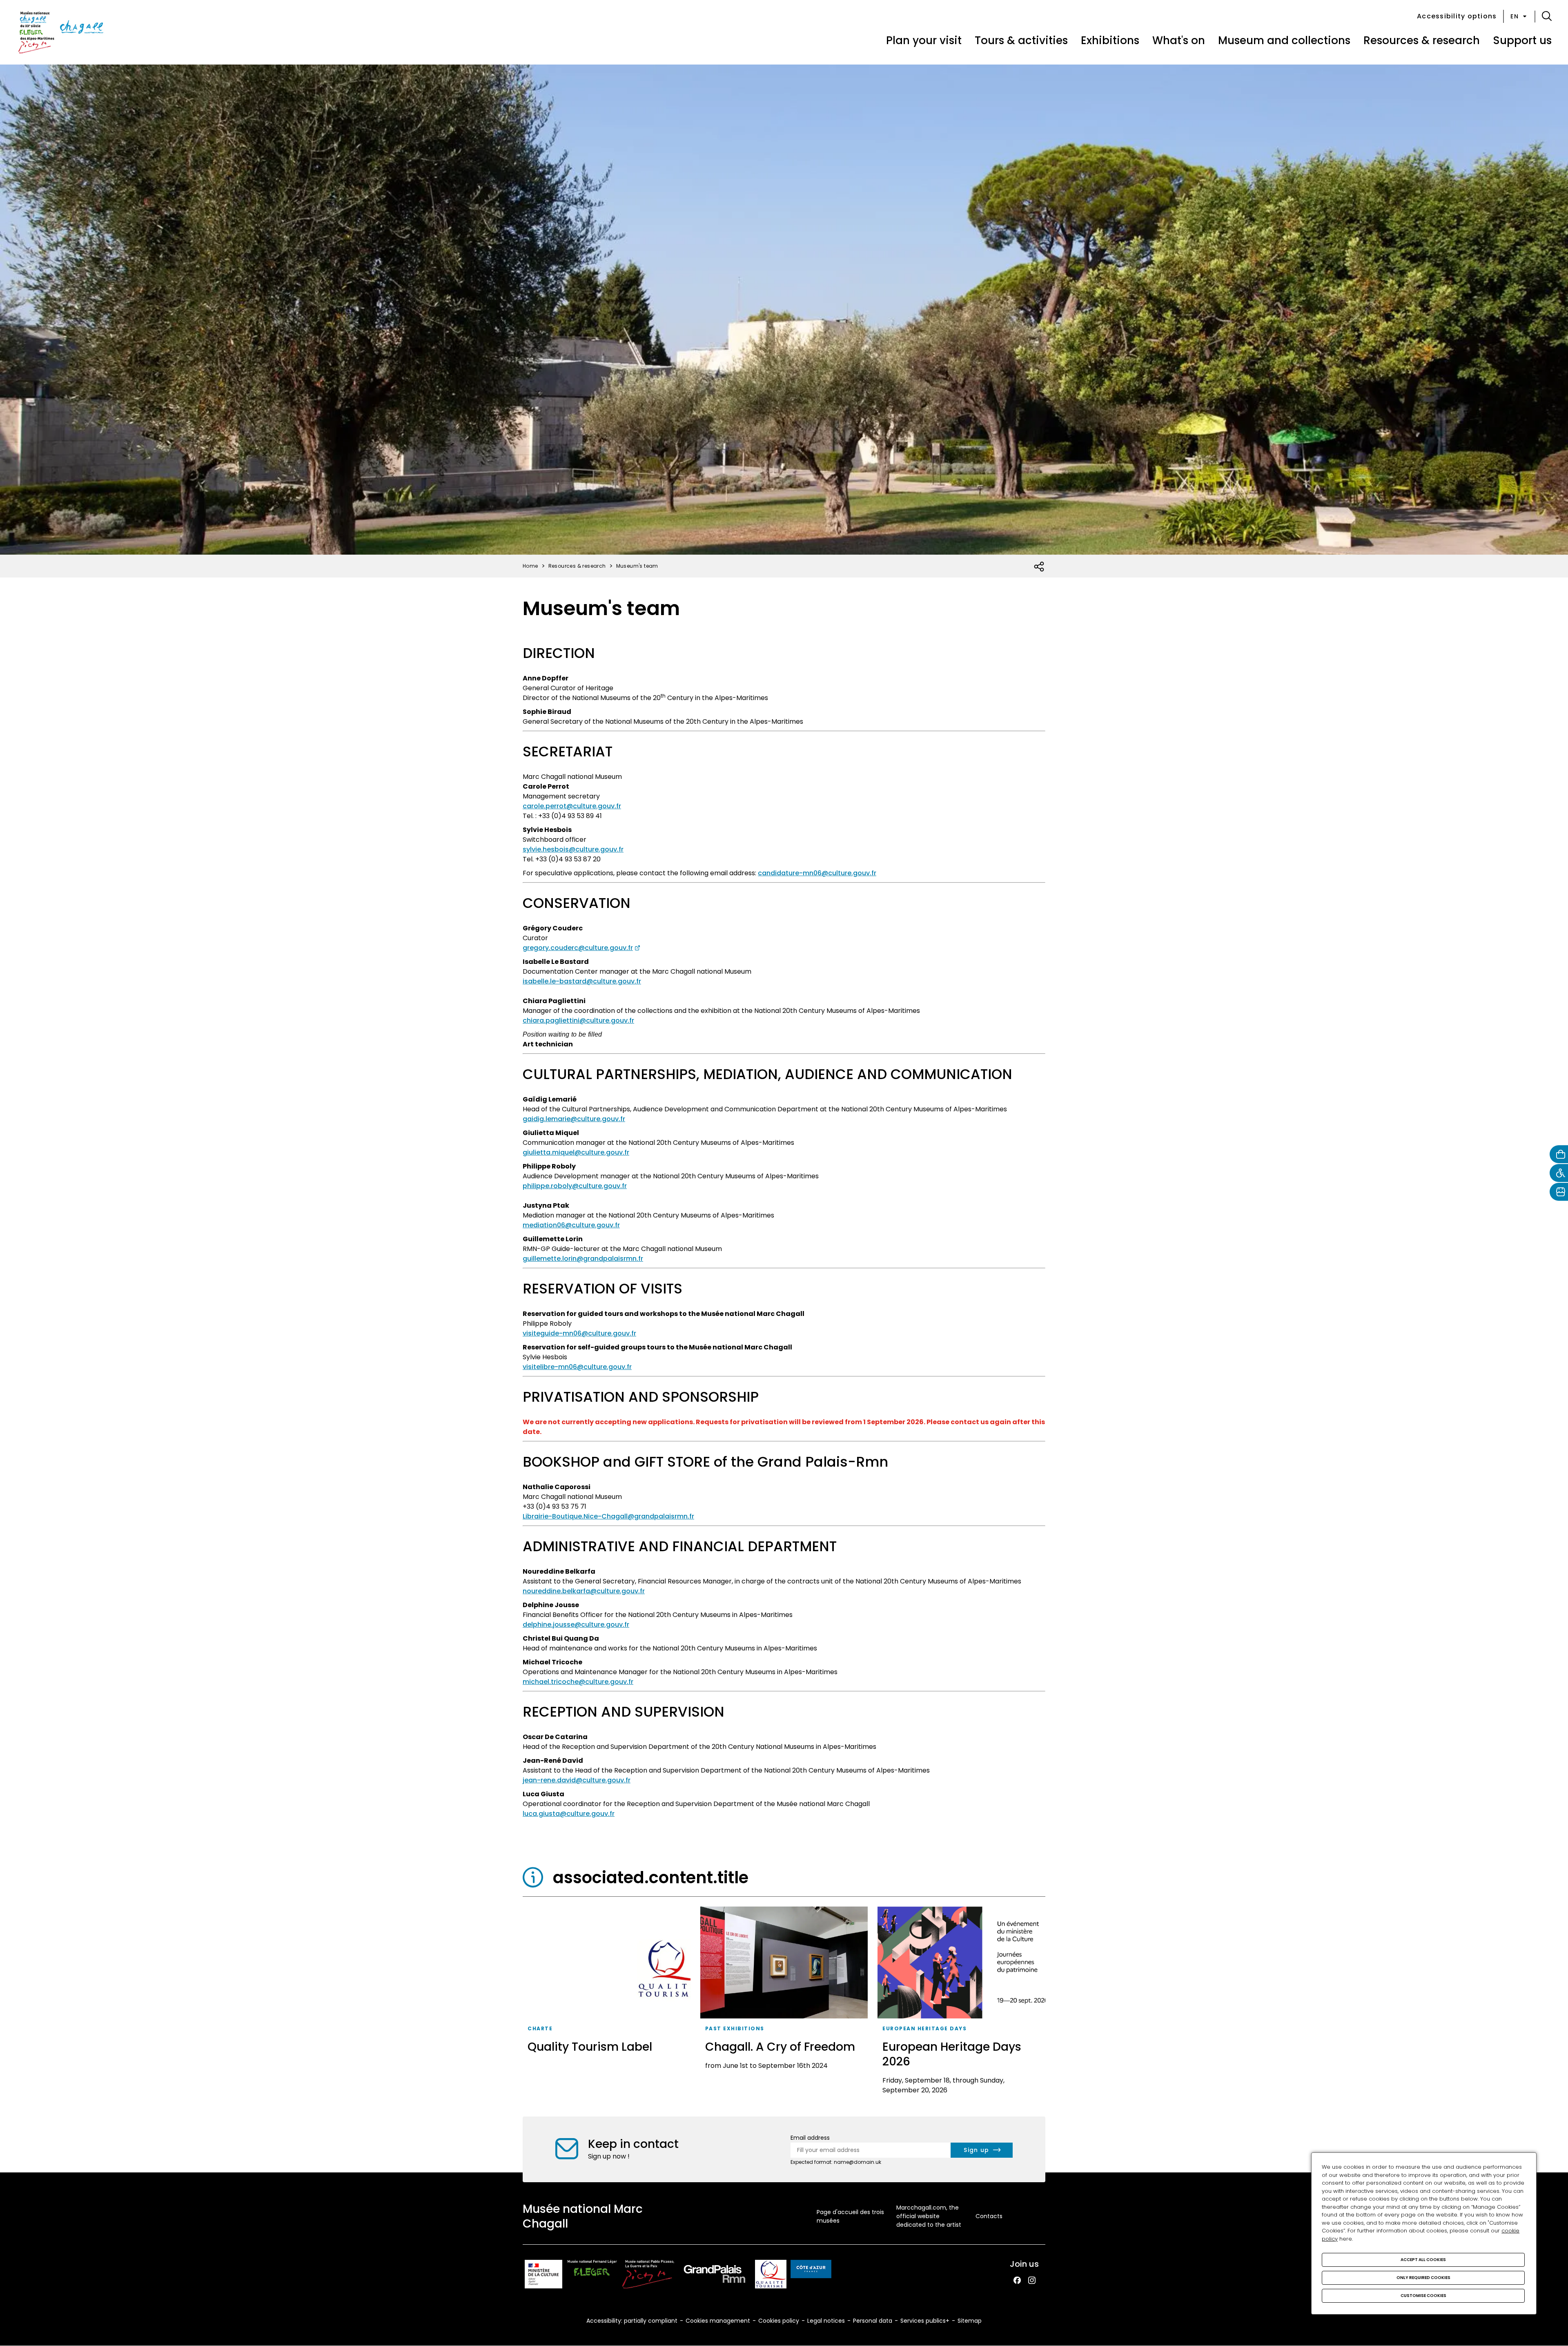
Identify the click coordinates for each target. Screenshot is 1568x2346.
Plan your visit (924, 40)
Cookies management (718, 2321)
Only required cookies (1423, 2278)
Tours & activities (1021, 40)
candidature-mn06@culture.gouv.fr (817, 873)
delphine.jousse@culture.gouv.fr (576, 1625)
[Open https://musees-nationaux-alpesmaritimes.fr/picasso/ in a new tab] (648, 2276)
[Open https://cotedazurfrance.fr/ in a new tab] (811, 2270)
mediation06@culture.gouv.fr (571, 1225)
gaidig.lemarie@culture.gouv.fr (574, 1119)
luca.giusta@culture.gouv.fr (569, 1814)
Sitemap (970, 2321)
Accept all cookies (1423, 2260)
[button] (1547, 16)
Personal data (873, 2321)
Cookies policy (779, 2321)
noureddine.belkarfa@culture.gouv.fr (584, 1591)
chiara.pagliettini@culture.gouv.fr (578, 1020)
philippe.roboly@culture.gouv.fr (575, 1186)
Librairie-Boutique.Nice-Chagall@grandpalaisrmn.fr (608, 1516)
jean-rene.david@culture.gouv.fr (577, 1780)
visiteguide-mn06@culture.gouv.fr (579, 1333)
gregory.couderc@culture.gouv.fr (578, 948)
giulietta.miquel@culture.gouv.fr (576, 1152)
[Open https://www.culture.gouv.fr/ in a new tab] (543, 2276)
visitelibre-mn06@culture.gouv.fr (577, 1367)
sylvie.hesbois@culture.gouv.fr (573, 849)
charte (540, 2028)
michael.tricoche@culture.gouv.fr (578, 1682)
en (1515, 16)
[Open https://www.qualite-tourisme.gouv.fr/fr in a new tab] (771, 2276)
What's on (1179, 40)
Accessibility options (1457, 16)
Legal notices (826, 2321)
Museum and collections (1284, 40)
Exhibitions (1110, 40)
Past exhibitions (735, 2028)
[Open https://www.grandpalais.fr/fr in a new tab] (715, 2276)
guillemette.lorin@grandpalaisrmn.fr (583, 1259)
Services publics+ (925, 2321)
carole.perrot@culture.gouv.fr (572, 806)
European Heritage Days (924, 2028)
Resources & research (1422, 40)
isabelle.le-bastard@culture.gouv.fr (582, 981)
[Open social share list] (1039, 567)
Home (530, 566)
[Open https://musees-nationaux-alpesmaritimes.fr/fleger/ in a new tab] (592, 2276)
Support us (1522, 40)
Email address (810, 2138)
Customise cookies (1423, 2296)
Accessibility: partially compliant (632, 2321)
